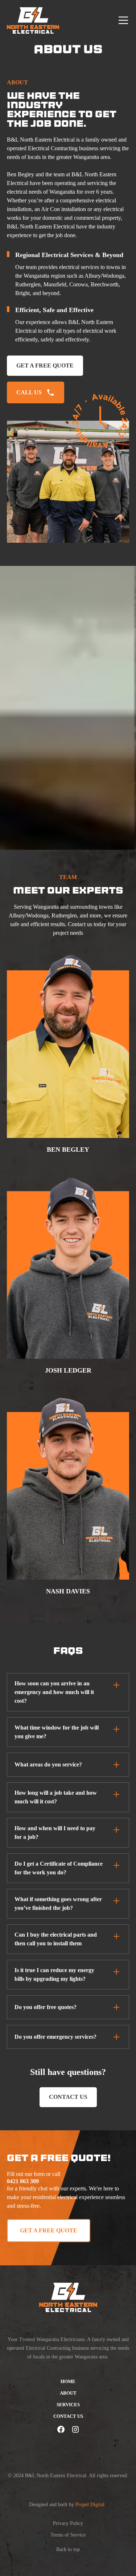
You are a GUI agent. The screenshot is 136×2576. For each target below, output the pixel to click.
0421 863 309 (23, 2181)
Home (68, 2382)
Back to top (68, 2549)
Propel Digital (90, 2504)
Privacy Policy (68, 2523)
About (68, 2393)
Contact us (68, 2097)
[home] (33, 20)
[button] (122, 20)
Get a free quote (45, 365)
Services (68, 2405)
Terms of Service (68, 2535)
